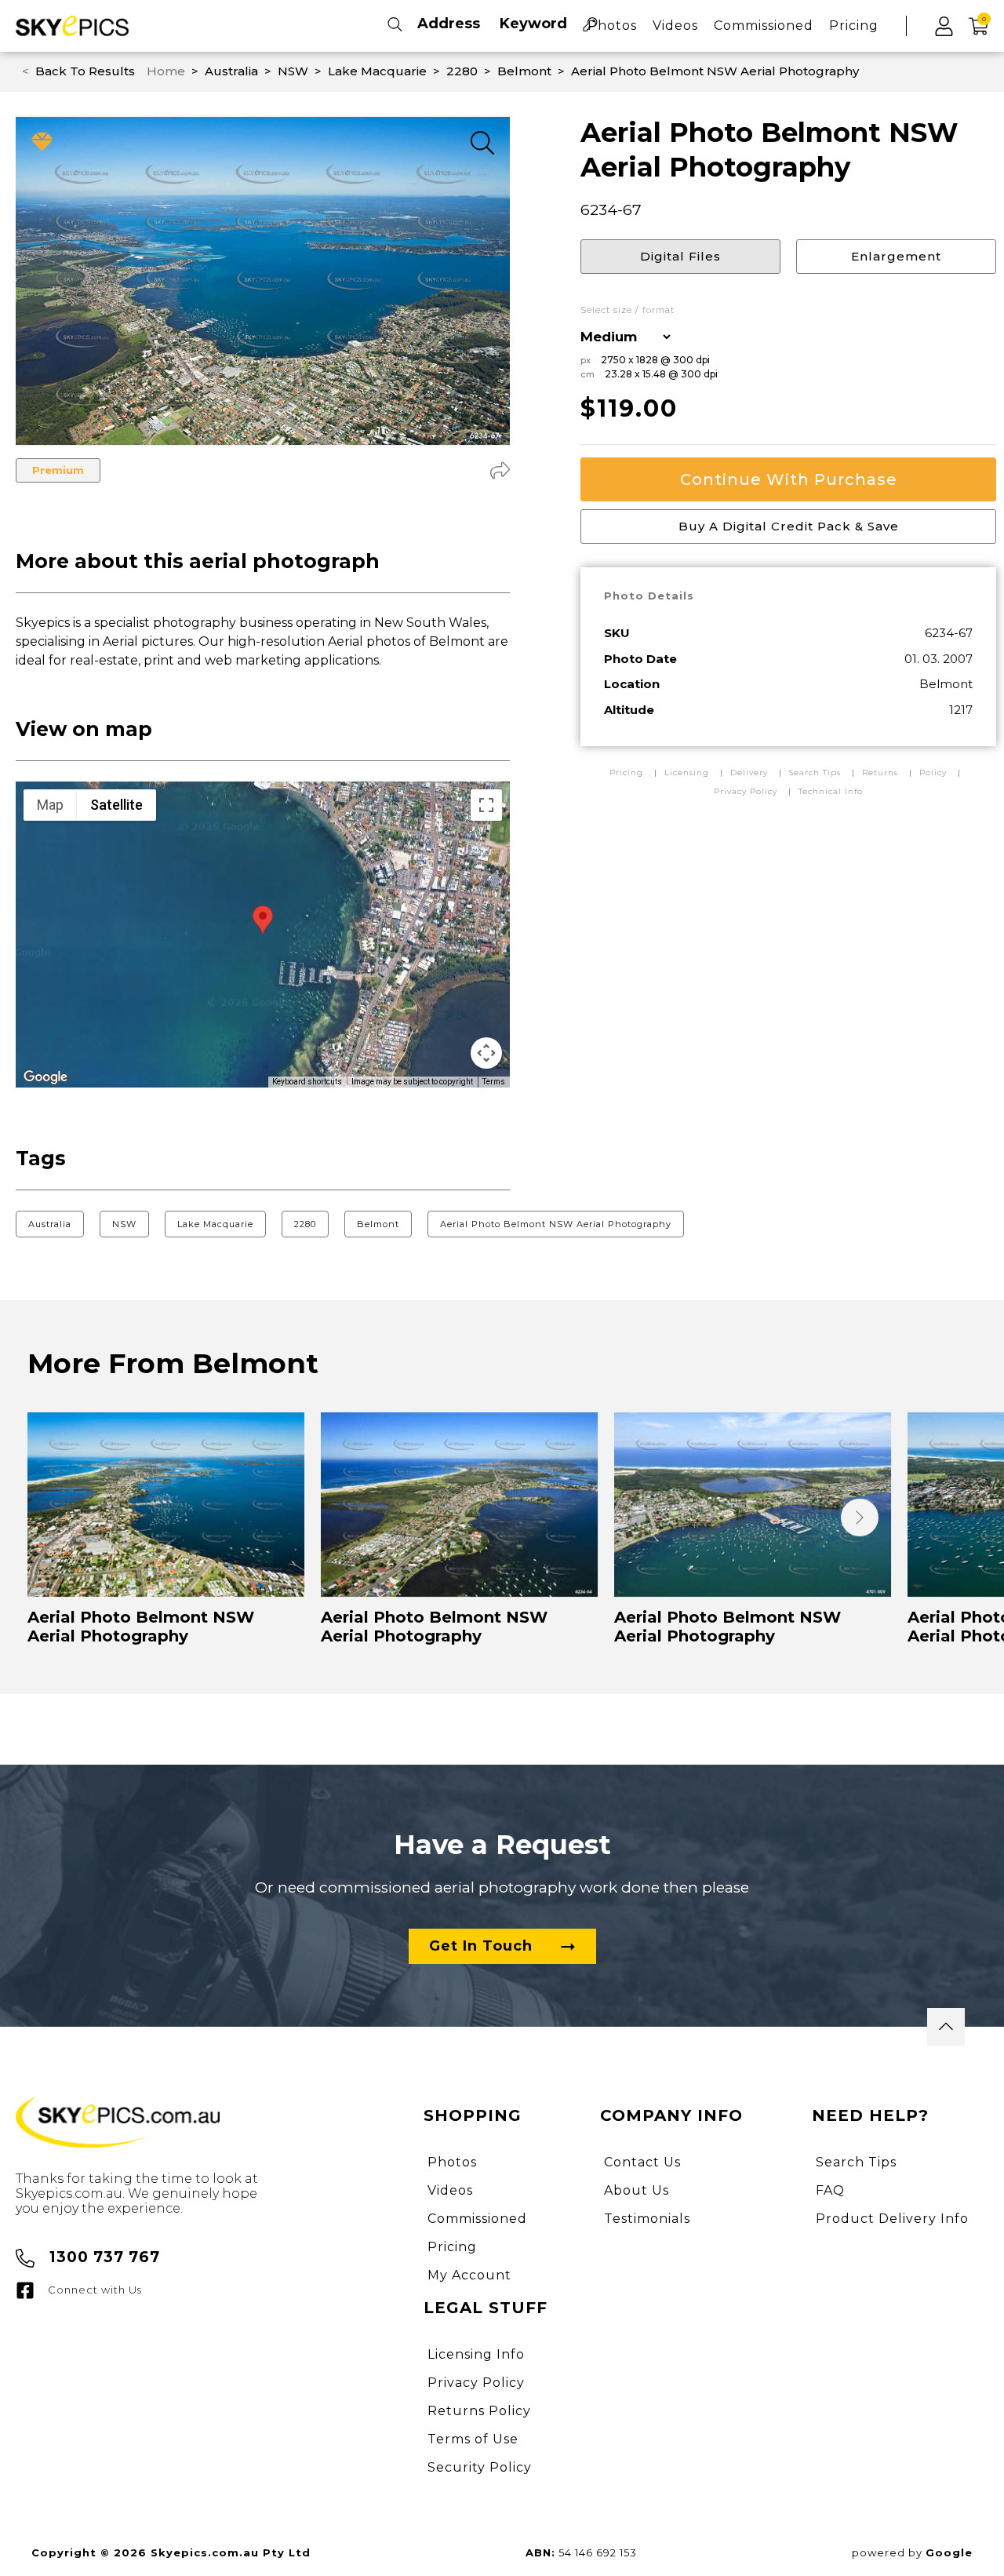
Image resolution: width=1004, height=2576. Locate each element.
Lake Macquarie (215, 1224)
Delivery (751, 772)
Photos (612, 26)
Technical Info (831, 791)
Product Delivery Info (892, 2219)
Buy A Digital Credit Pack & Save (789, 526)
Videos (675, 26)
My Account (469, 2275)
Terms (494, 1082)
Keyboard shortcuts (307, 1082)
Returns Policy (479, 2411)
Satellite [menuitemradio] (116, 805)
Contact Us (642, 2162)
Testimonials (647, 2219)
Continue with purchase (789, 479)
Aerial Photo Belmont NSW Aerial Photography (556, 1224)
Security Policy (480, 2467)
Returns (880, 772)
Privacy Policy (746, 791)
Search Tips (817, 772)
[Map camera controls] (486, 1053)
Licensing (688, 772)
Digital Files (680, 256)
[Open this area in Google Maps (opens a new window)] (45, 1077)
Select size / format (627, 310)
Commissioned (764, 26)
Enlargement (896, 256)
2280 (305, 1224)
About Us (637, 2190)
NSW (124, 1224)
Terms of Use (473, 2439)
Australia (50, 1224)
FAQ (830, 2190)
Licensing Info (476, 2354)
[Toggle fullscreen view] (486, 805)
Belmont (378, 1224)
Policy (933, 772)
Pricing (854, 26)
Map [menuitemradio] (50, 805)
